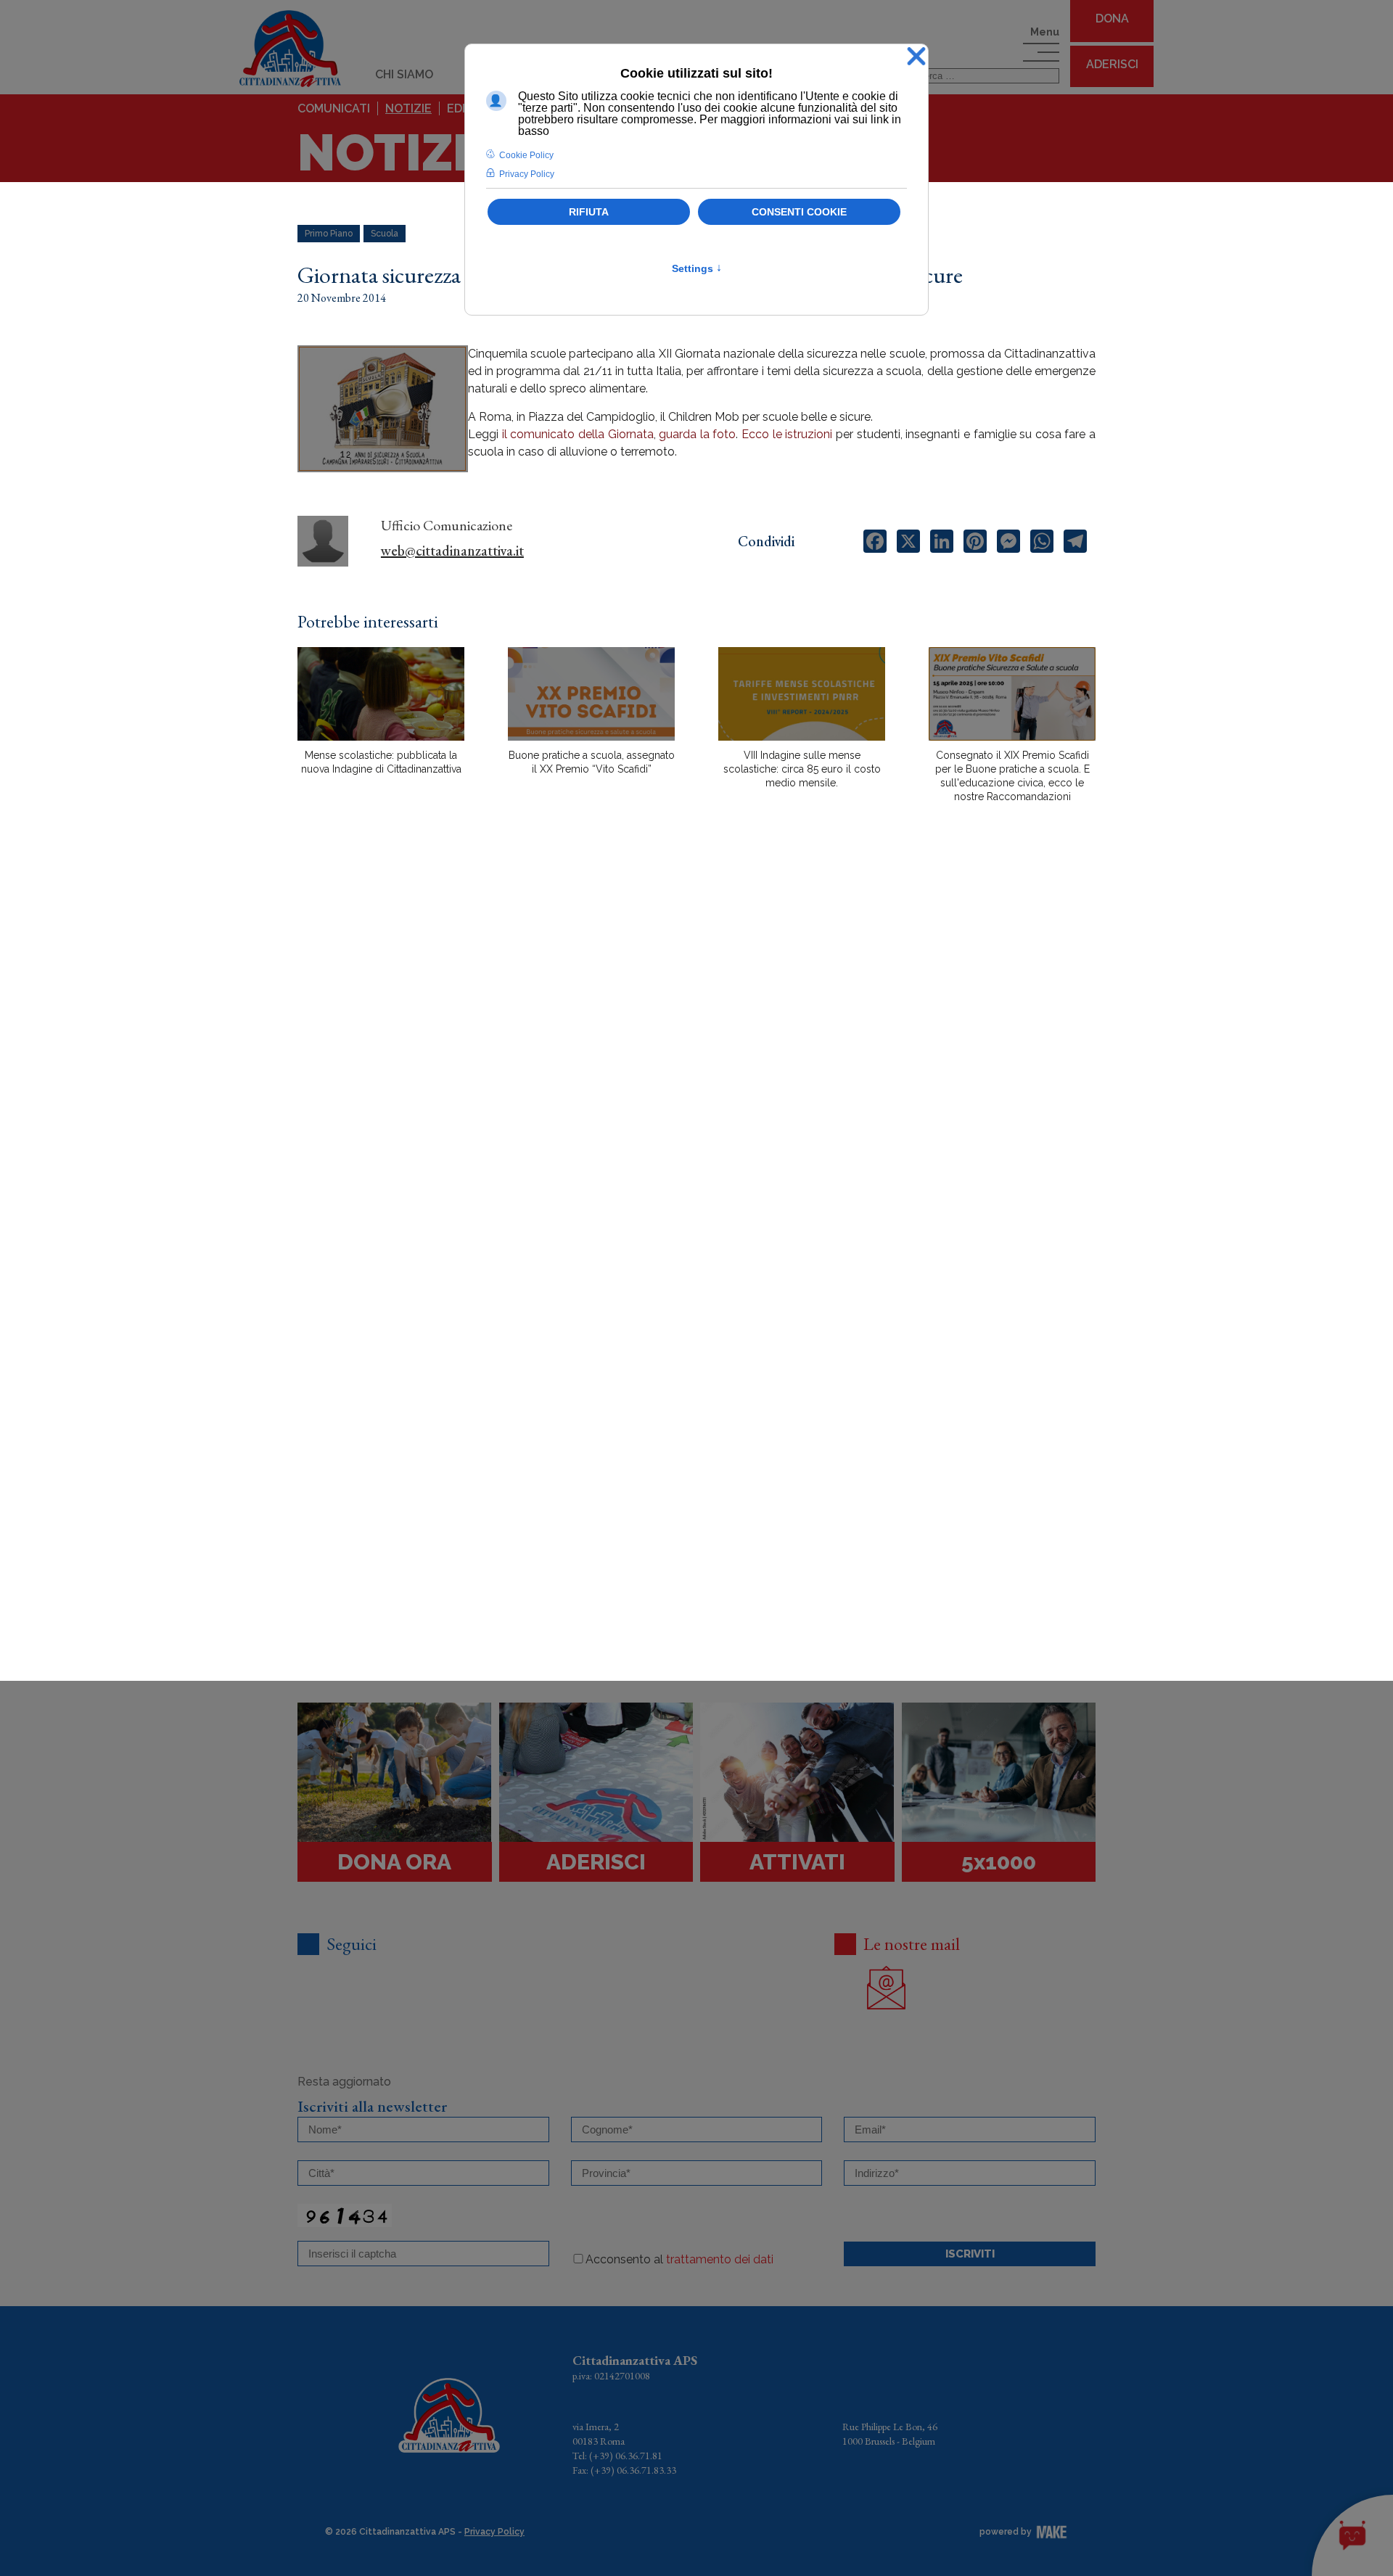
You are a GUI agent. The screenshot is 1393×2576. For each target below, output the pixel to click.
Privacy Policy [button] (527, 174)
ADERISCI (1112, 64)
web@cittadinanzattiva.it (452, 551)
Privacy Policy (494, 2532)
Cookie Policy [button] (526, 155)
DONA (1112, 18)
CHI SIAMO (404, 74)
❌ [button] (916, 57)
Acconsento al (679, 2259)
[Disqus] (696, 1068)
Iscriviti (970, 2254)
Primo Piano (329, 234)
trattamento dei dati (720, 2259)
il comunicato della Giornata (578, 434)
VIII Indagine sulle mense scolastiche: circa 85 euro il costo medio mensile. (802, 769)
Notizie (408, 108)
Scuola (385, 234)
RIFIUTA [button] (589, 212)
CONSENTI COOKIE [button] (799, 212)
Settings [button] (697, 268)
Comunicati (334, 108)
